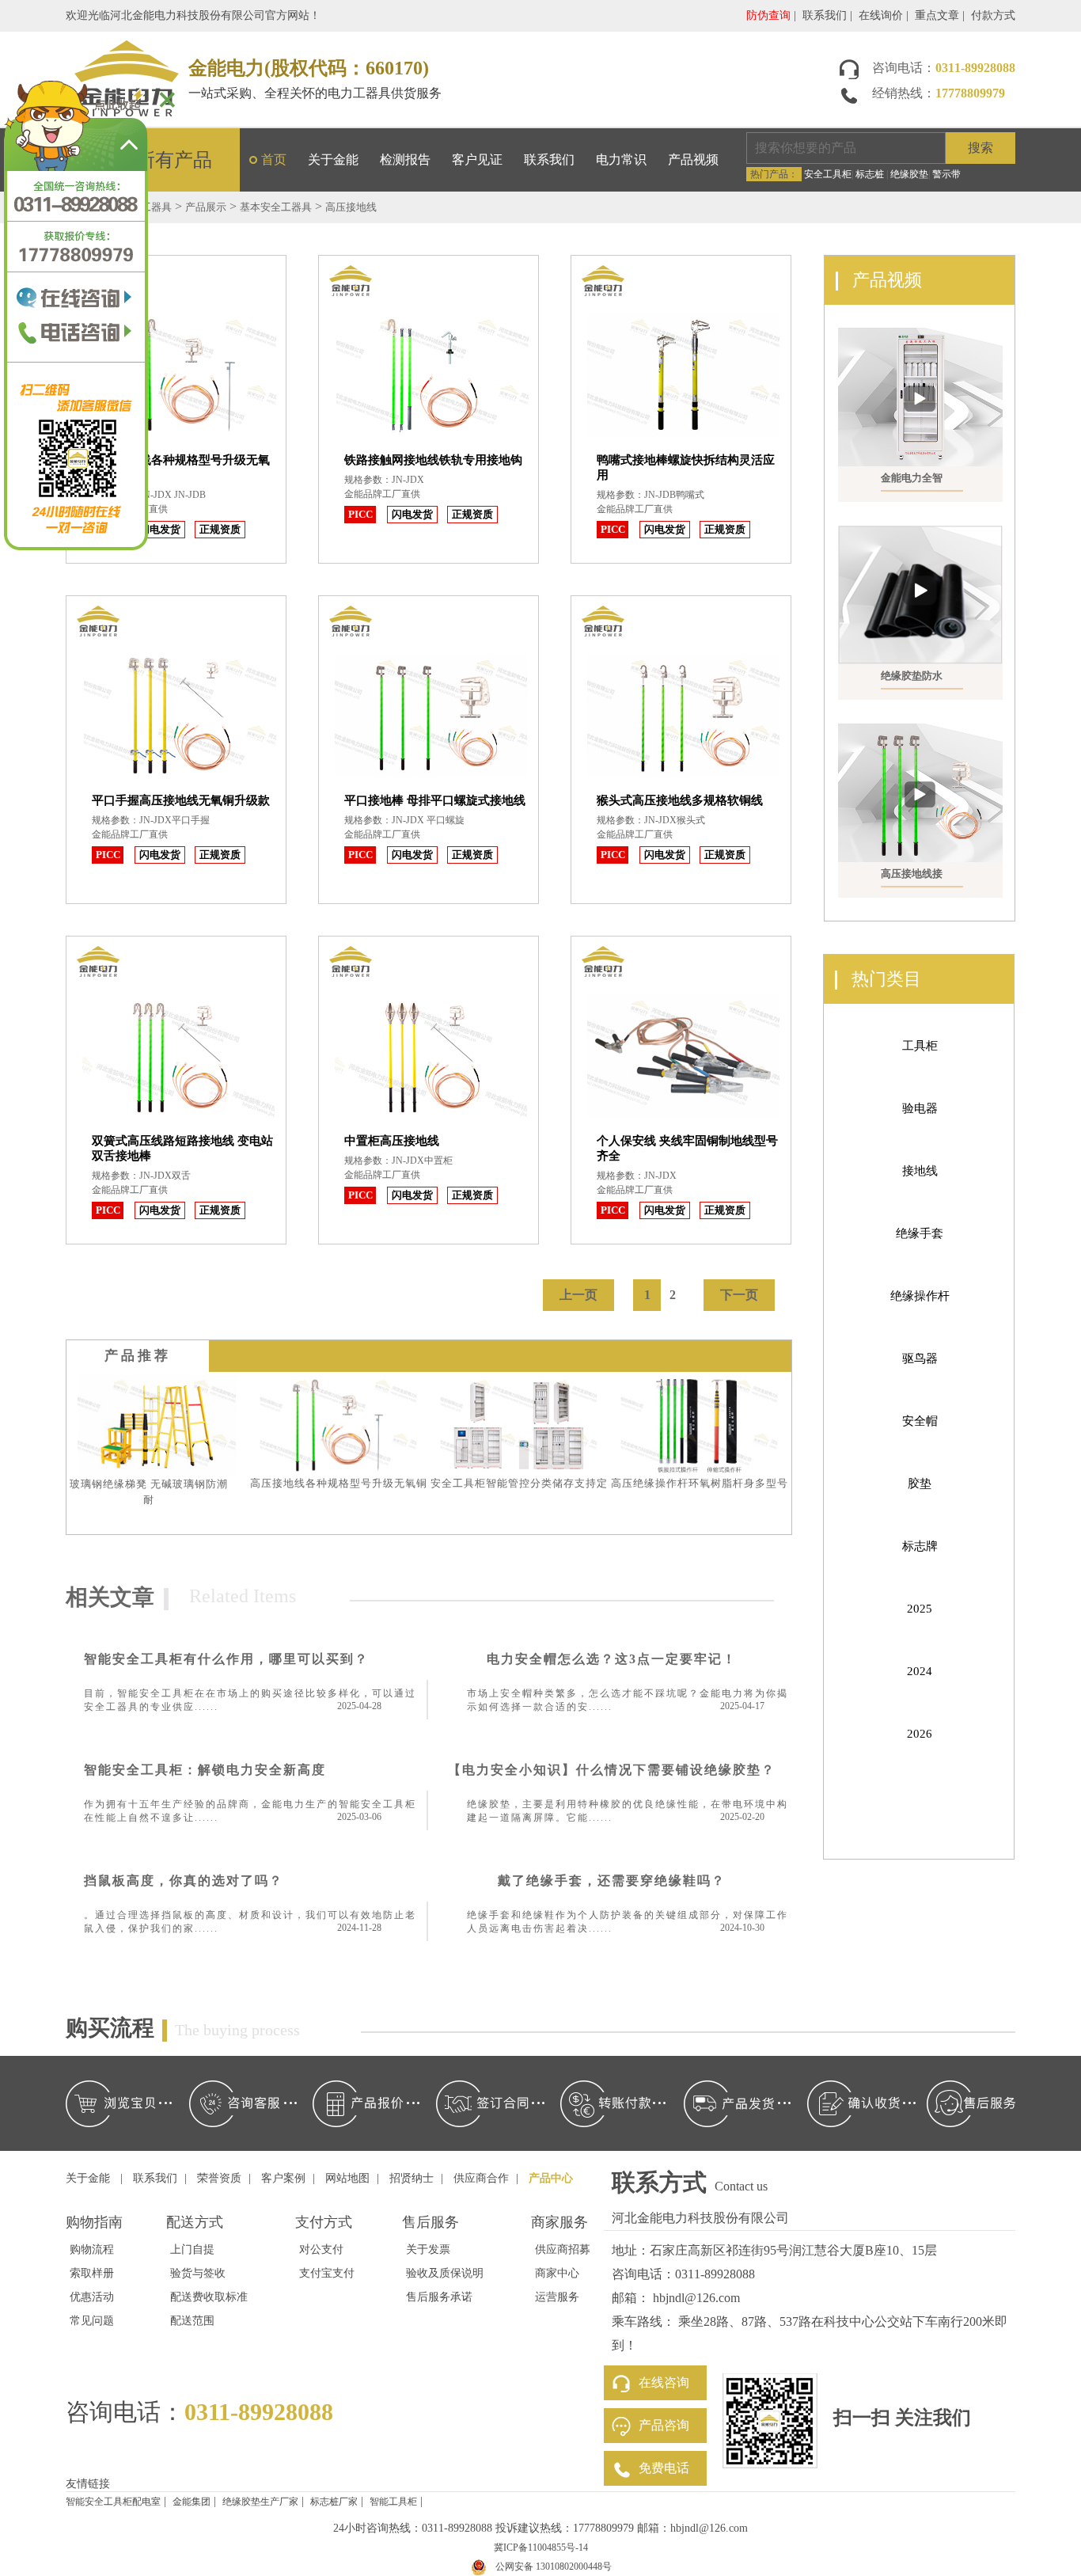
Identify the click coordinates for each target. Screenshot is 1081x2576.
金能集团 (192, 2502)
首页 (274, 160)
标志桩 (870, 174)
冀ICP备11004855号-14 (541, 2548)
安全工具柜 (828, 174)
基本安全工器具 (276, 207)
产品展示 (206, 207)
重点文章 (937, 15)
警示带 (946, 174)
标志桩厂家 (334, 2502)
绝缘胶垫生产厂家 (260, 2502)
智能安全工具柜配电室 (113, 2502)
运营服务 (557, 2297)
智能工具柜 (393, 2502)
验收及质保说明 (445, 2273)
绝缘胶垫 (909, 174)
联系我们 (825, 15)
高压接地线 (351, 207)
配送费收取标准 (209, 2297)
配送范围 (192, 2321)
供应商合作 (481, 2178)
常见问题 (92, 2321)
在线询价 (881, 15)
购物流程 (92, 2249)
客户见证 (477, 160)
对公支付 (321, 2249)
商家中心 (557, 2273)
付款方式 (993, 15)
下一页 (739, 1295)
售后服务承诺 (439, 2297)
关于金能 (333, 160)
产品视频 (693, 160)
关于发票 (428, 2249)
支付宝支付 (327, 2273)
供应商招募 (563, 2249)
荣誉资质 (219, 2178)
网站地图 (347, 2178)
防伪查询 (768, 15)
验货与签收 (198, 2273)
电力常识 (621, 160)
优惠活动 (92, 2297)
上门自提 (192, 2249)
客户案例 (283, 2178)
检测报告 (405, 160)
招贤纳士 (412, 2178)
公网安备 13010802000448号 (554, 2567)
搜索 (980, 148)
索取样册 (92, 2273)
